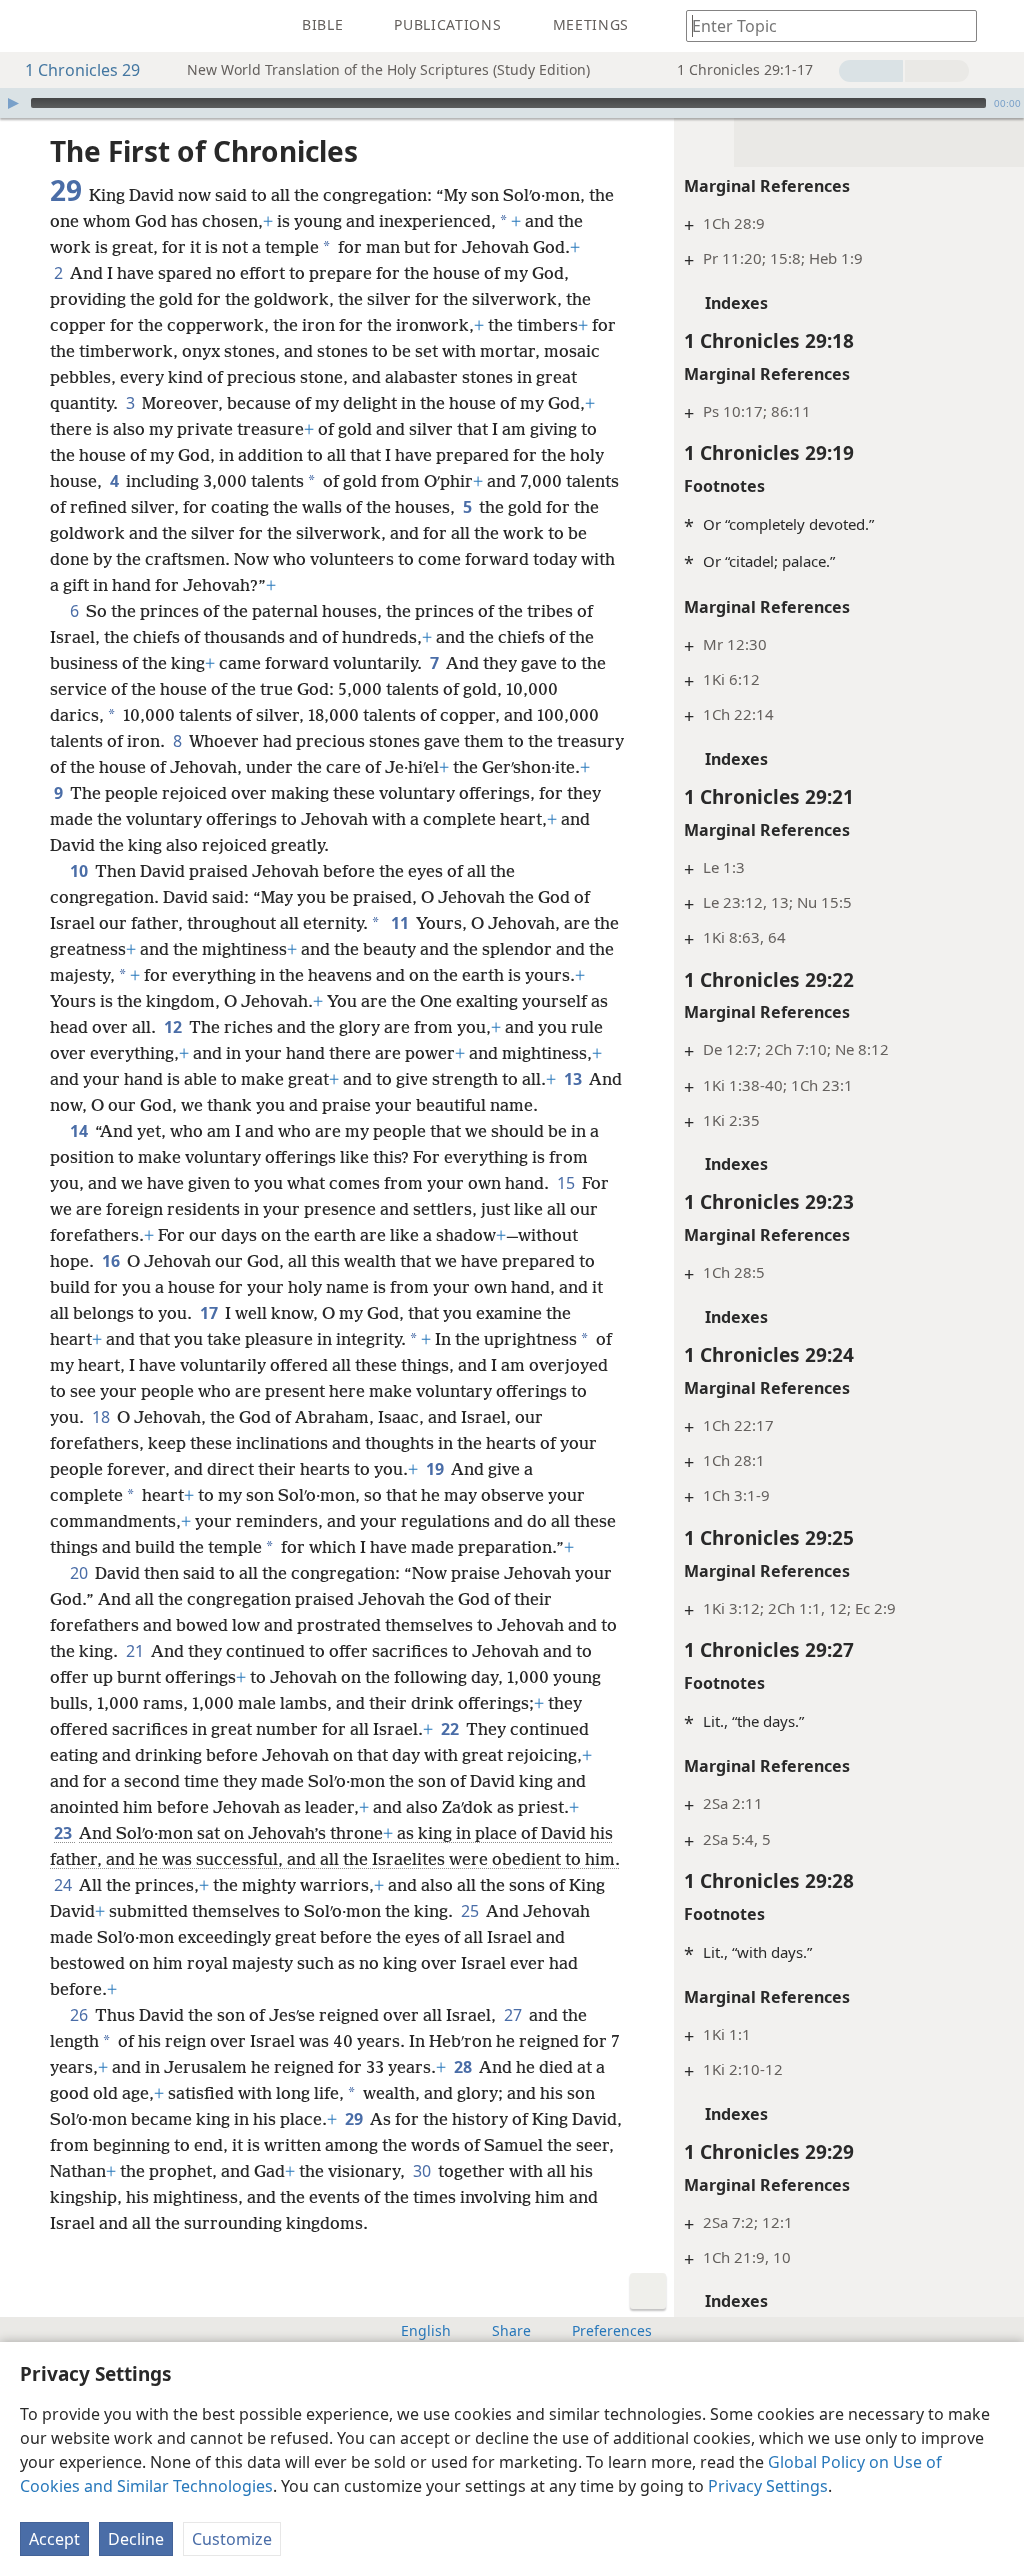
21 (136, 1651)
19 (436, 1469)
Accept (54, 2539)
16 (112, 1261)
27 (514, 2015)
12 (174, 1027)
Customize (232, 2539)
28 (464, 2067)
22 (451, 1729)
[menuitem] (30, 26)
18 (102, 1417)
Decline (136, 2539)
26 (80, 2015)
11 (401, 923)
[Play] (13, 103)
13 (574, 1079)
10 (80, 871)
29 (355, 2119)
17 (210, 1313)
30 (423, 2171)
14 (80, 1131)
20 (80, 1573)
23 (64, 1833)
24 (64, 1885)
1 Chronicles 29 (82, 70)
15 (567, 1183)
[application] (512, 103)
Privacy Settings (768, 2486)
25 (471, 1911)
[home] (30, 26)
